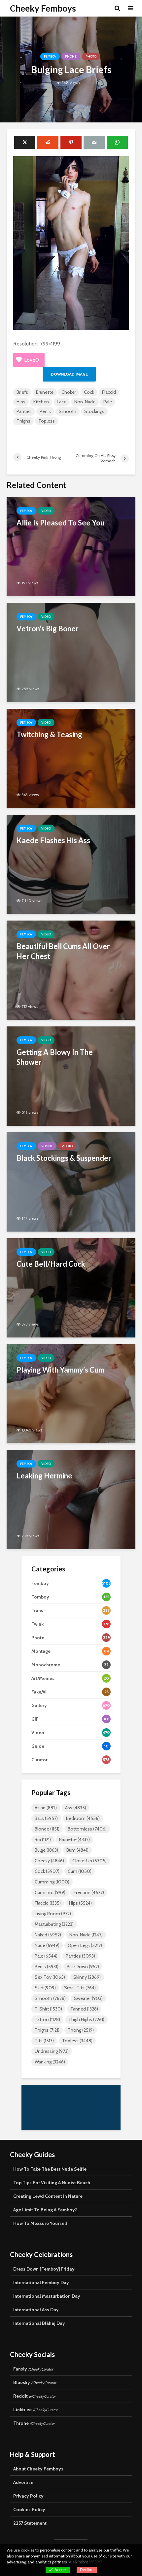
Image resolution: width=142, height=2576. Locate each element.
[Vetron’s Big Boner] (71, 652)
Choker (69, 392)
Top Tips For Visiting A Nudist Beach (52, 2183)
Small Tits (80, 1988)
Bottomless (87, 1829)
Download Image (69, 374)
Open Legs (85, 1945)
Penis (45, 411)
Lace (62, 402)
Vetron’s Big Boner (48, 629)
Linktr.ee (35, 2410)
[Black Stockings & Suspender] (71, 1181)
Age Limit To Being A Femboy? (45, 2210)
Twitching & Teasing (49, 734)
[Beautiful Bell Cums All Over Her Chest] (71, 970)
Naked (48, 1935)
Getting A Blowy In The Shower (55, 1057)
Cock (89, 392)
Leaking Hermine (44, 1476)
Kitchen (41, 402)
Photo (91, 56)
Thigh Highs (86, 2019)
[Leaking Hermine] (71, 1499)
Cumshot (50, 1892)
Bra (43, 1839)
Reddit (35, 2396)
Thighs (23, 421)
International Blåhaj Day (39, 2323)
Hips (21, 402)
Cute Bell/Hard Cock (51, 1264)
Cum (80, 1871)
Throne (34, 2423)
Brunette (45, 392)
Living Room (53, 1914)
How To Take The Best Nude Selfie (50, 2169)
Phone (71, 56)
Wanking (50, 2062)
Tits (44, 2041)
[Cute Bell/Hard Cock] (71, 1287)
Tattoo (47, 2019)
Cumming (52, 1882)
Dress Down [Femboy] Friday (44, 2269)
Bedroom (83, 1818)
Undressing (52, 2051)
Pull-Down (83, 1966)
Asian (46, 1808)
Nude (47, 1945)
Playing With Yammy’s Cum (60, 1370)
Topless (47, 421)
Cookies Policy (29, 2509)
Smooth (68, 411)
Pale (108, 402)
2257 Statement (30, 2523)
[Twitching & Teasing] (71, 758)
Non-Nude (85, 402)
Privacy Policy (28, 2496)
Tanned (84, 2009)
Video (46, 511)
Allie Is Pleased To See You (60, 523)
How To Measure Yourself (40, 2223)
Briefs (22, 392)
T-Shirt (48, 2009)
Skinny (87, 1977)
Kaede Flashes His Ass (53, 840)
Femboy (50, 56)
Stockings (94, 411)
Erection (89, 1892)
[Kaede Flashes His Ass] (71, 864)
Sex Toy (50, 1977)
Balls (46, 1818)
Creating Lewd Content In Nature (48, 2196)
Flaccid (109, 392)
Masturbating (54, 1924)
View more (78, 2562)
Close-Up (89, 1861)
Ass (76, 1808)
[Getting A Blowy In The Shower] (71, 1076)
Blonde (47, 1829)
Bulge (46, 1850)
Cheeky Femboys (43, 8)
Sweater (88, 1998)
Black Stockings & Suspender (64, 1158)
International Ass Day (36, 2310)
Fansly (33, 2369)
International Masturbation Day (47, 2296)
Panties (24, 411)
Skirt (45, 1988)
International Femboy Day (41, 2282)
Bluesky (35, 2382)
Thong (81, 2030)
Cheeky (49, 1861)
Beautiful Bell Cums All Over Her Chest (63, 951)
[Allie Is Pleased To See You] (71, 546)
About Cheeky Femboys (38, 2469)
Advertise (23, 2482)
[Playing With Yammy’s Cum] (71, 1393)
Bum (77, 1850)
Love (32, 360)
